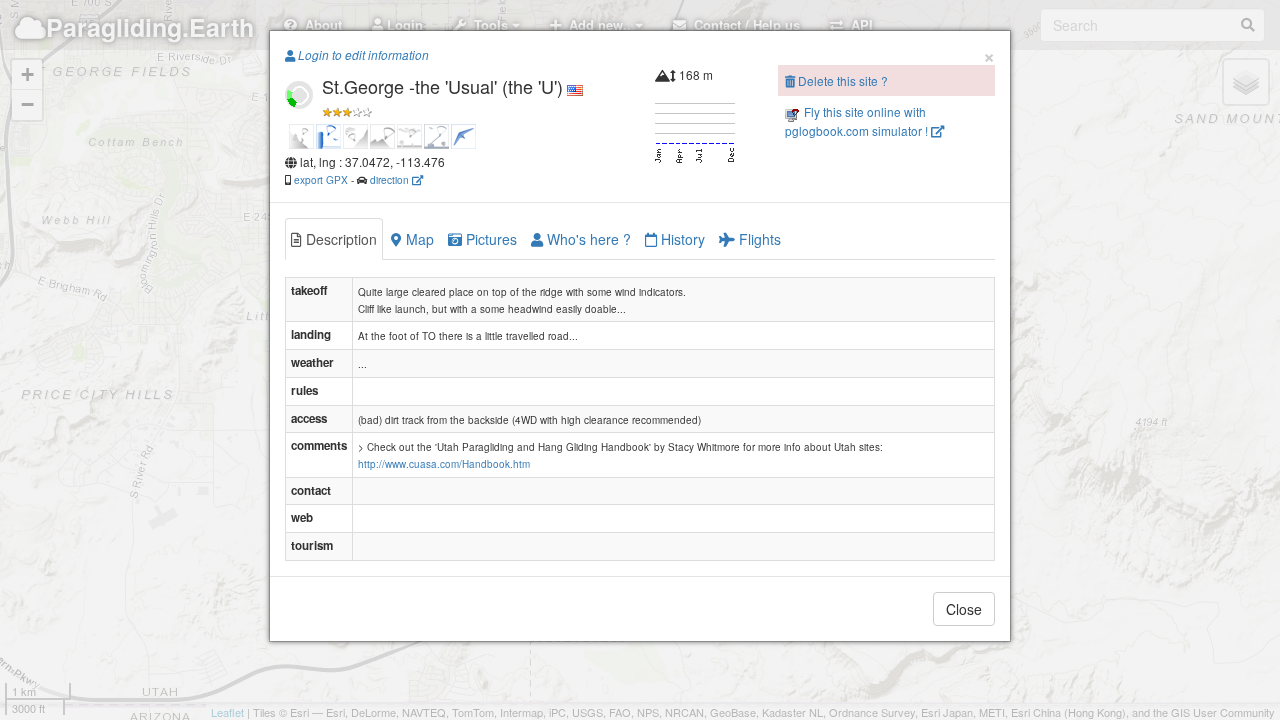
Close (964, 609)
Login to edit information (362, 55)
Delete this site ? (841, 80)
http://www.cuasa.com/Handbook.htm (444, 464)
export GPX (321, 179)
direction (391, 179)
